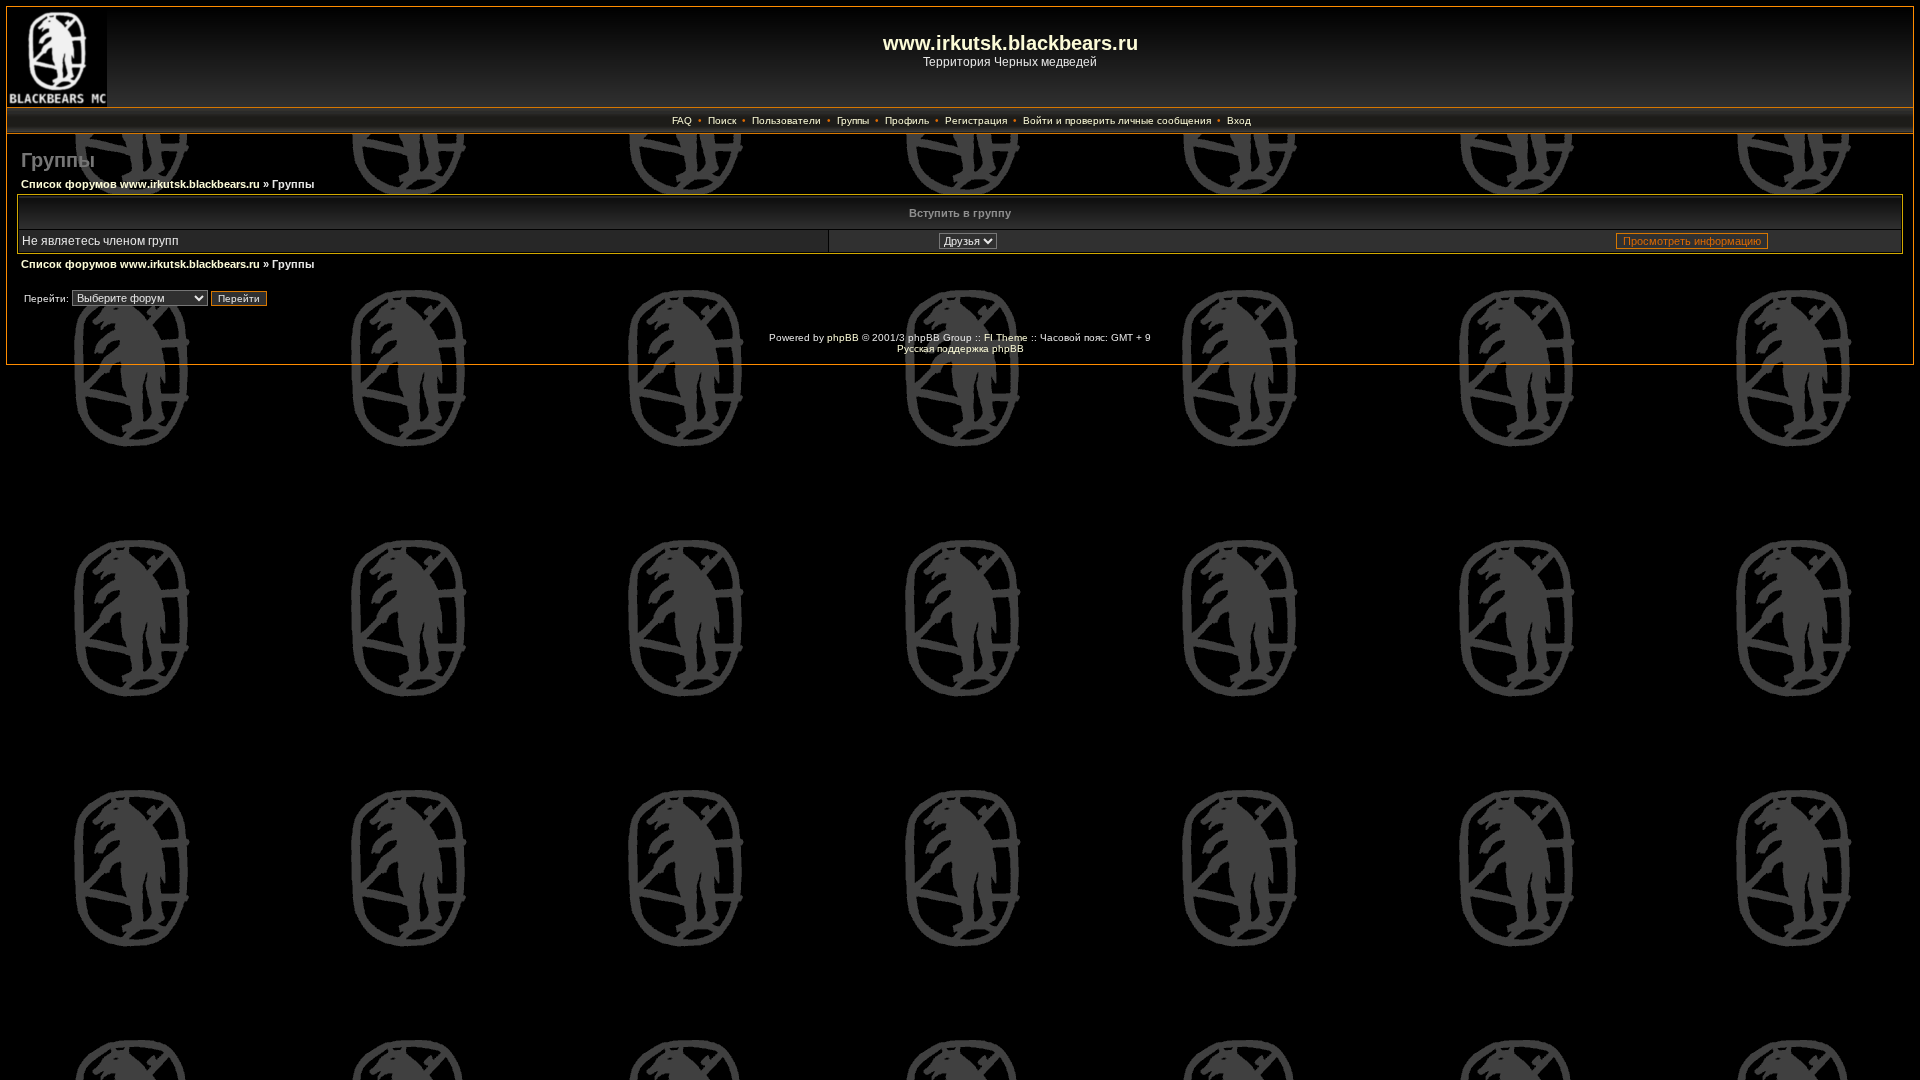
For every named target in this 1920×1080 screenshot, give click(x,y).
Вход (1239, 120)
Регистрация (976, 120)
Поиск (722, 120)
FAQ (682, 120)
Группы (853, 120)
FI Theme (1006, 337)
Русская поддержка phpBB (960, 348)
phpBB (843, 337)
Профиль (907, 120)
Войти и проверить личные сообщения (1117, 120)
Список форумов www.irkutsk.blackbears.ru (140, 184)
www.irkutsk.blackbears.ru (1010, 43)
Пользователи (786, 120)
